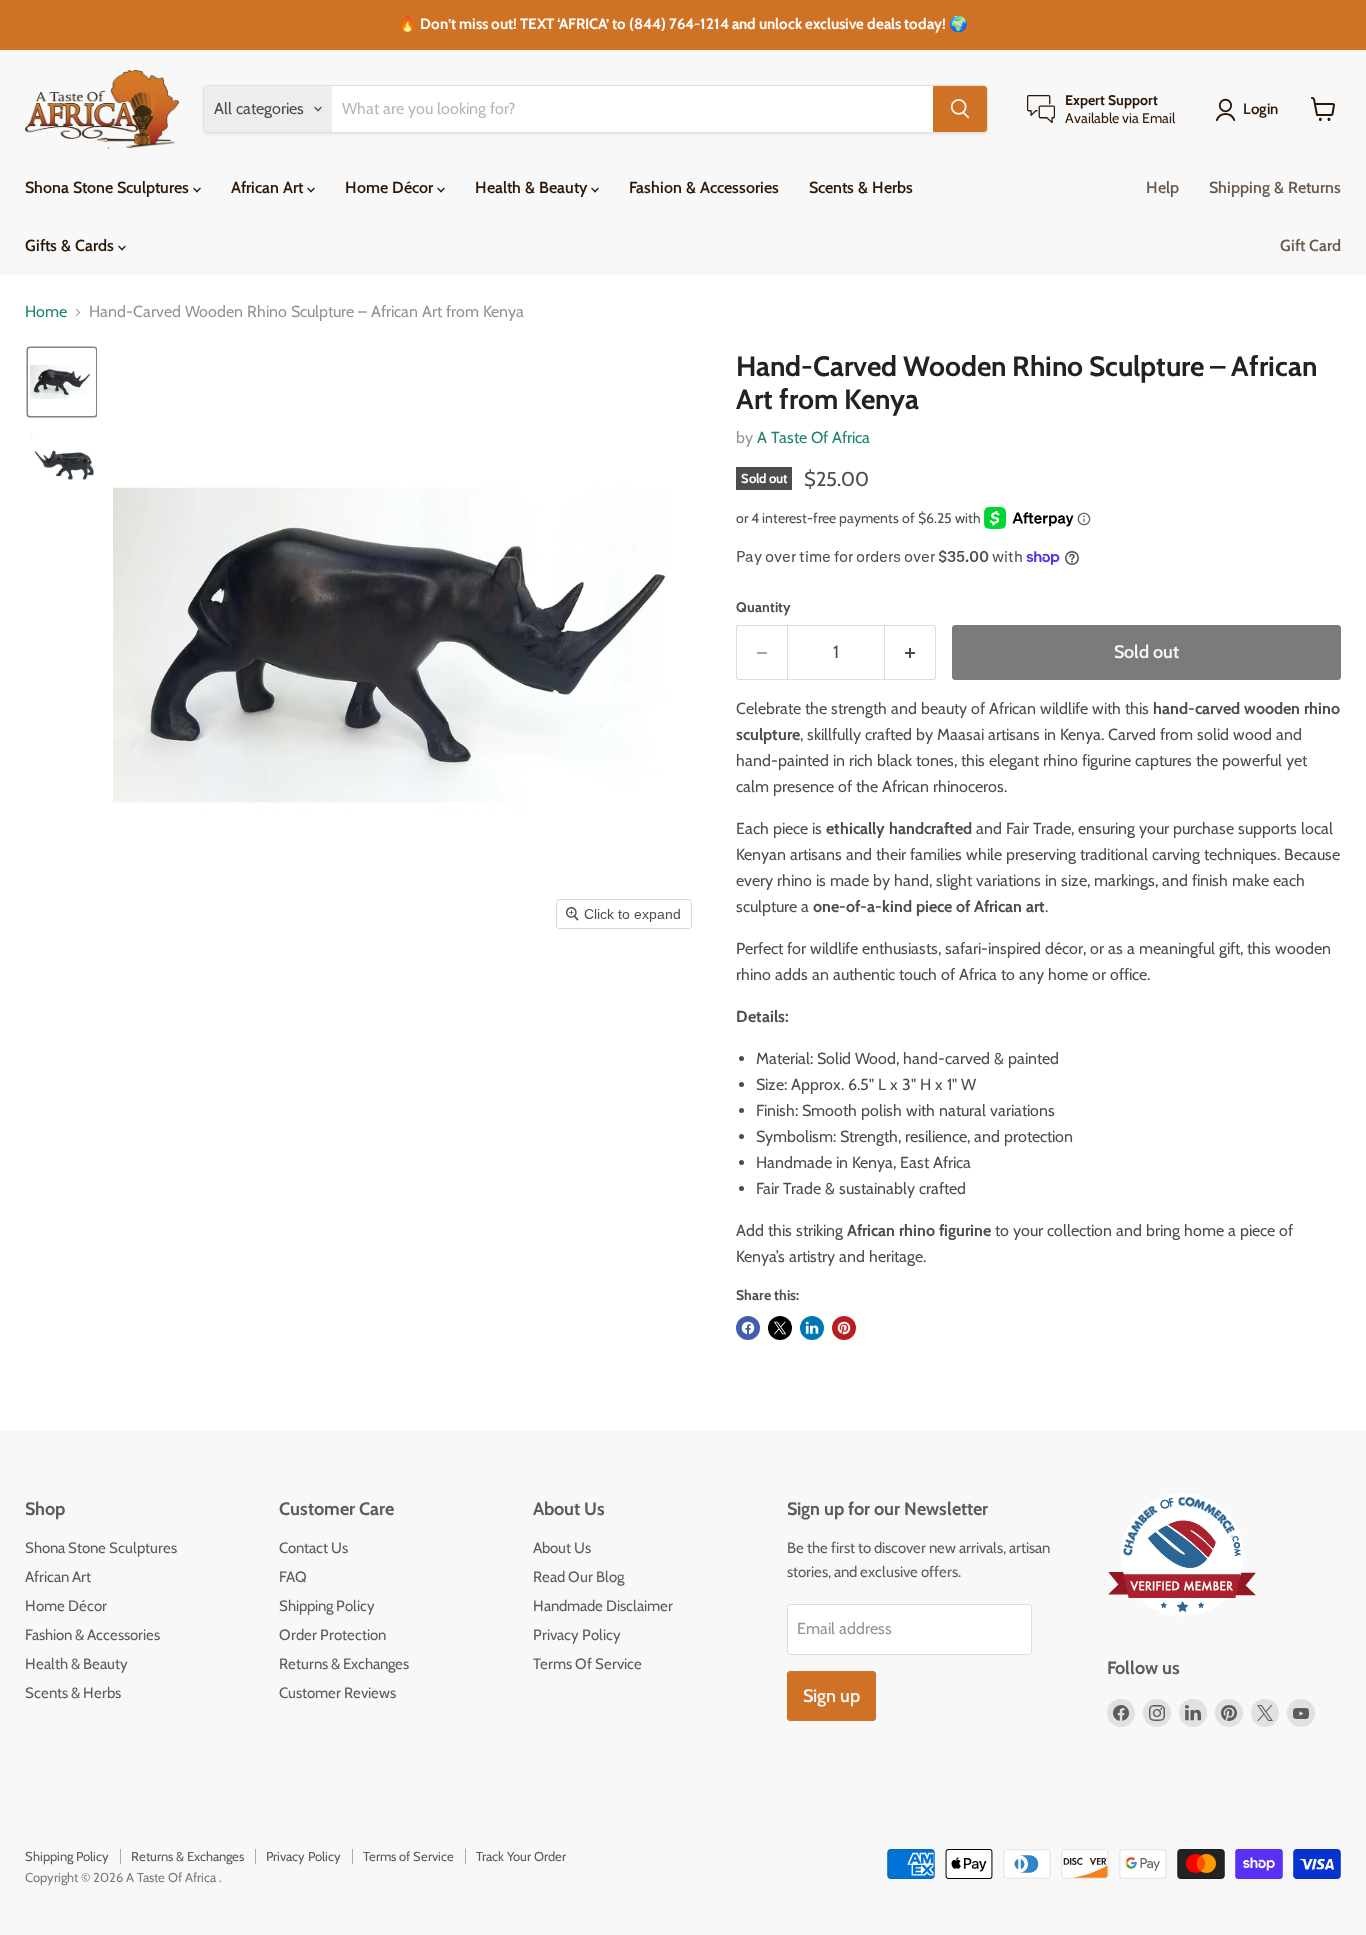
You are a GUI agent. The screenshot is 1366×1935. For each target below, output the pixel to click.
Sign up (831, 1696)
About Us (562, 1548)
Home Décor (391, 187)
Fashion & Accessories (704, 187)
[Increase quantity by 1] (910, 652)
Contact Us (313, 1548)
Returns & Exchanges (344, 1664)
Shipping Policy (327, 1606)
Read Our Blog (578, 1577)
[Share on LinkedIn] (812, 1328)
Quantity (763, 607)
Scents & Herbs (861, 187)
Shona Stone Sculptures (109, 187)
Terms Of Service (587, 1664)
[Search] (960, 109)
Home (46, 312)
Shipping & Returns (1275, 187)
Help (1162, 187)
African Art (269, 187)
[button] (62, 382)
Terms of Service (408, 1856)
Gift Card (1310, 245)
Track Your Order (521, 1856)
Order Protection (332, 1635)
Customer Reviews (337, 1693)
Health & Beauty (533, 187)
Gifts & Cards (71, 245)
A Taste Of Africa (813, 437)
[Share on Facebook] (748, 1328)
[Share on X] (780, 1328)
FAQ (293, 1577)
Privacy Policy (577, 1635)
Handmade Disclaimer (603, 1606)
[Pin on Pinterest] (844, 1328)
